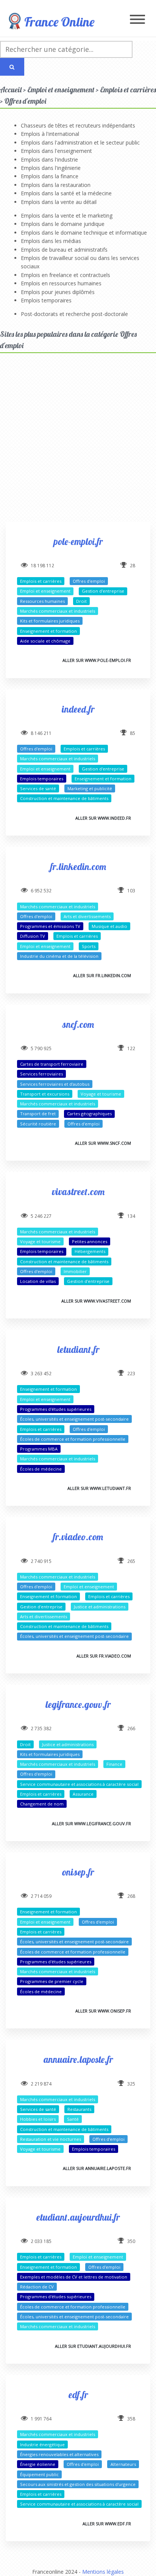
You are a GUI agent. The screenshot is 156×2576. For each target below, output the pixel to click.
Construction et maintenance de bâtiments (64, 798)
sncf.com (78, 1024)
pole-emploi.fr (78, 541)
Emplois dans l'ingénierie (51, 168)
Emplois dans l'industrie (49, 160)
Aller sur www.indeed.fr (103, 818)
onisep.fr (78, 1872)
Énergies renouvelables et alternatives (59, 2454)
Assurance (83, 1794)
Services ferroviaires (41, 1074)
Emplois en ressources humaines (61, 283)
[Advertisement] (78, 444)
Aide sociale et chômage (45, 641)
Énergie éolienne (38, 2464)
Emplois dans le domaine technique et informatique (84, 233)
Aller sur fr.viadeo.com (104, 1656)
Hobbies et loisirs (38, 2119)
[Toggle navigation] (137, 20)
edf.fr (78, 2395)
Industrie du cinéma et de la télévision (59, 956)
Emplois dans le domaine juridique (63, 224)
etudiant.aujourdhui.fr (78, 2217)
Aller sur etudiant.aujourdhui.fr (93, 2346)
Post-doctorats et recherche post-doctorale (74, 314)
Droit (81, 601)
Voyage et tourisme (101, 1094)
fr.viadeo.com (78, 1537)
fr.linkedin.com (78, 866)
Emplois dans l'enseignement (56, 151)
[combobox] (66, 49)
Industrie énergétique (42, 2444)
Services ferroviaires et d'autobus (55, 1084)
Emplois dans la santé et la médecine (66, 193)
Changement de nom (42, 1804)
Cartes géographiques (89, 1114)
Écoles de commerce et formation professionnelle (73, 1439)
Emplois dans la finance (50, 176)
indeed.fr (78, 709)
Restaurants (79, 2109)
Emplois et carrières (41, 581)
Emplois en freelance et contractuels (66, 275)
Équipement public (39, 2474)
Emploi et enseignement (45, 591)
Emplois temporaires (46, 300)
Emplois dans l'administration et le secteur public (80, 142)
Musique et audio (109, 926)
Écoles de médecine (41, 1469)
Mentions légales (103, 2572)
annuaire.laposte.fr (78, 2059)
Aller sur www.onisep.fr (103, 2011)
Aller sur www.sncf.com (103, 1143)
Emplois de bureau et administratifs (64, 250)
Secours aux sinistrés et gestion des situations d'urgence (78, 2484)
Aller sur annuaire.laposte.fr (97, 2168)
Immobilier (75, 1271)
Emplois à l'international (50, 134)
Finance (114, 1764)
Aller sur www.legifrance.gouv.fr (91, 1823)
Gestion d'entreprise (103, 591)
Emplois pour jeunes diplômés (58, 292)
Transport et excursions (45, 1094)
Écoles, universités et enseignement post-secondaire (74, 1419)
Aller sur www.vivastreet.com (96, 1301)
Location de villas (38, 1281)
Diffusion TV (33, 936)
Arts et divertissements (87, 916)
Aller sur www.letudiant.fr (99, 1488)
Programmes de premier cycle (52, 1981)
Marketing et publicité (90, 788)
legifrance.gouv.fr (78, 1704)
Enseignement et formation (48, 631)
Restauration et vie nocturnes (51, 2139)
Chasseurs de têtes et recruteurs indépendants (78, 125)
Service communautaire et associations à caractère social (79, 1784)
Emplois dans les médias (51, 241)
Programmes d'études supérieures (56, 1409)
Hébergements (90, 1251)
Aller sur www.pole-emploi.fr (97, 660)
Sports (89, 946)
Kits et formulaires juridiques (50, 621)
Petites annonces (90, 1241)
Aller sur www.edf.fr (107, 2524)
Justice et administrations (100, 1607)
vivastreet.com (78, 1191)
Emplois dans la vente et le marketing (67, 216)
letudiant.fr (78, 1349)
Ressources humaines (42, 601)
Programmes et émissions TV (50, 926)
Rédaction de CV (37, 2287)
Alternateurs (123, 2464)
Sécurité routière (38, 1124)
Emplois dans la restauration (56, 185)
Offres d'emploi (89, 581)
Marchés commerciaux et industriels (58, 611)
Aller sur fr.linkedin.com (102, 975)
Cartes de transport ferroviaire (52, 1064)
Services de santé (38, 788)
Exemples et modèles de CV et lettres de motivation (74, 2277)
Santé (73, 2119)
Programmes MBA (39, 1449)
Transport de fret (38, 1114)
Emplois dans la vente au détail (59, 202)
